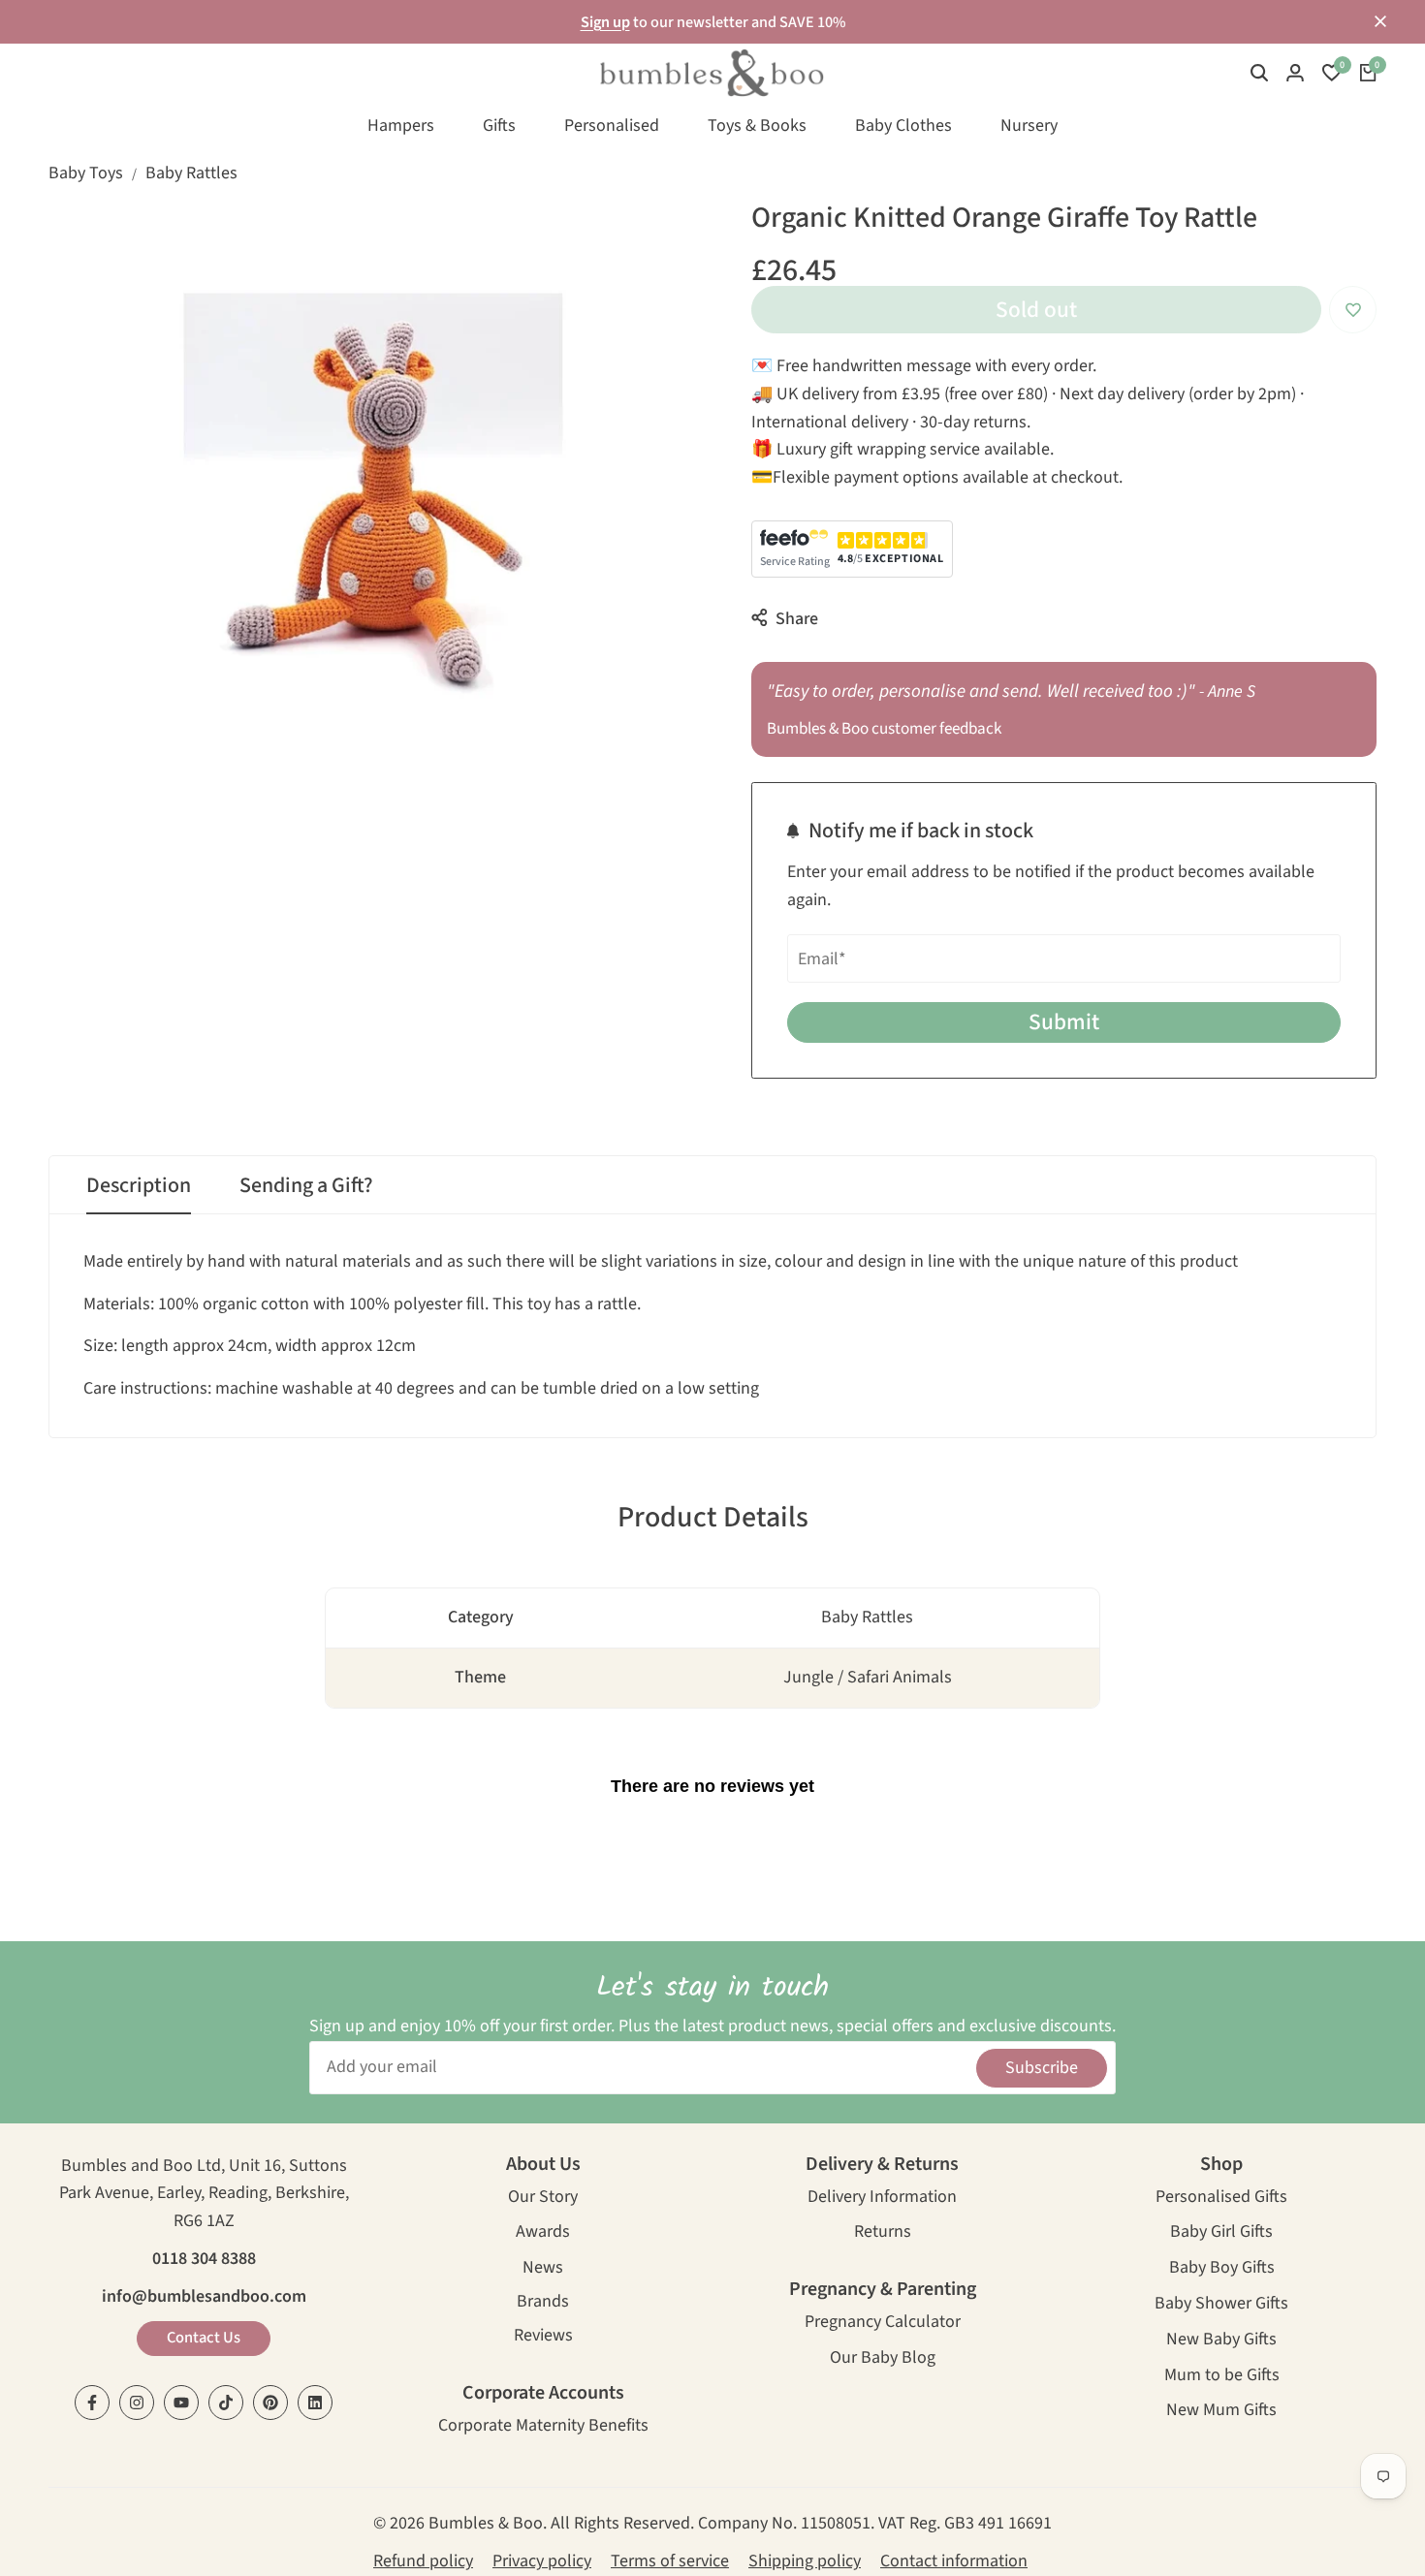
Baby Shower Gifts (1221, 2305)
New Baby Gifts (1221, 2341)
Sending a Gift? (306, 1185)
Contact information (954, 2561)
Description (139, 1185)
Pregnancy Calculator (883, 2324)
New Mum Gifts (1221, 2412)
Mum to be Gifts (1222, 2377)
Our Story (543, 2199)
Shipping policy (805, 2561)
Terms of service (670, 2561)
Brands (543, 2303)
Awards (543, 2233)
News (543, 2269)
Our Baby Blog (883, 2359)
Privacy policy (542, 2561)
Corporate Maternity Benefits (543, 2427)
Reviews (543, 2337)
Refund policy (423, 2561)
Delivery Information (882, 2199)
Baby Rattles (191, 173)
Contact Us (204, 2338)
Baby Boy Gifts (1222, 2269)
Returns (883, 2233)
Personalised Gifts (1221, 2199)
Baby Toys (86, 173)
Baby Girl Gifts (1221, 2233)
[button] (1353, 310)
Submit (1064, 1022)
